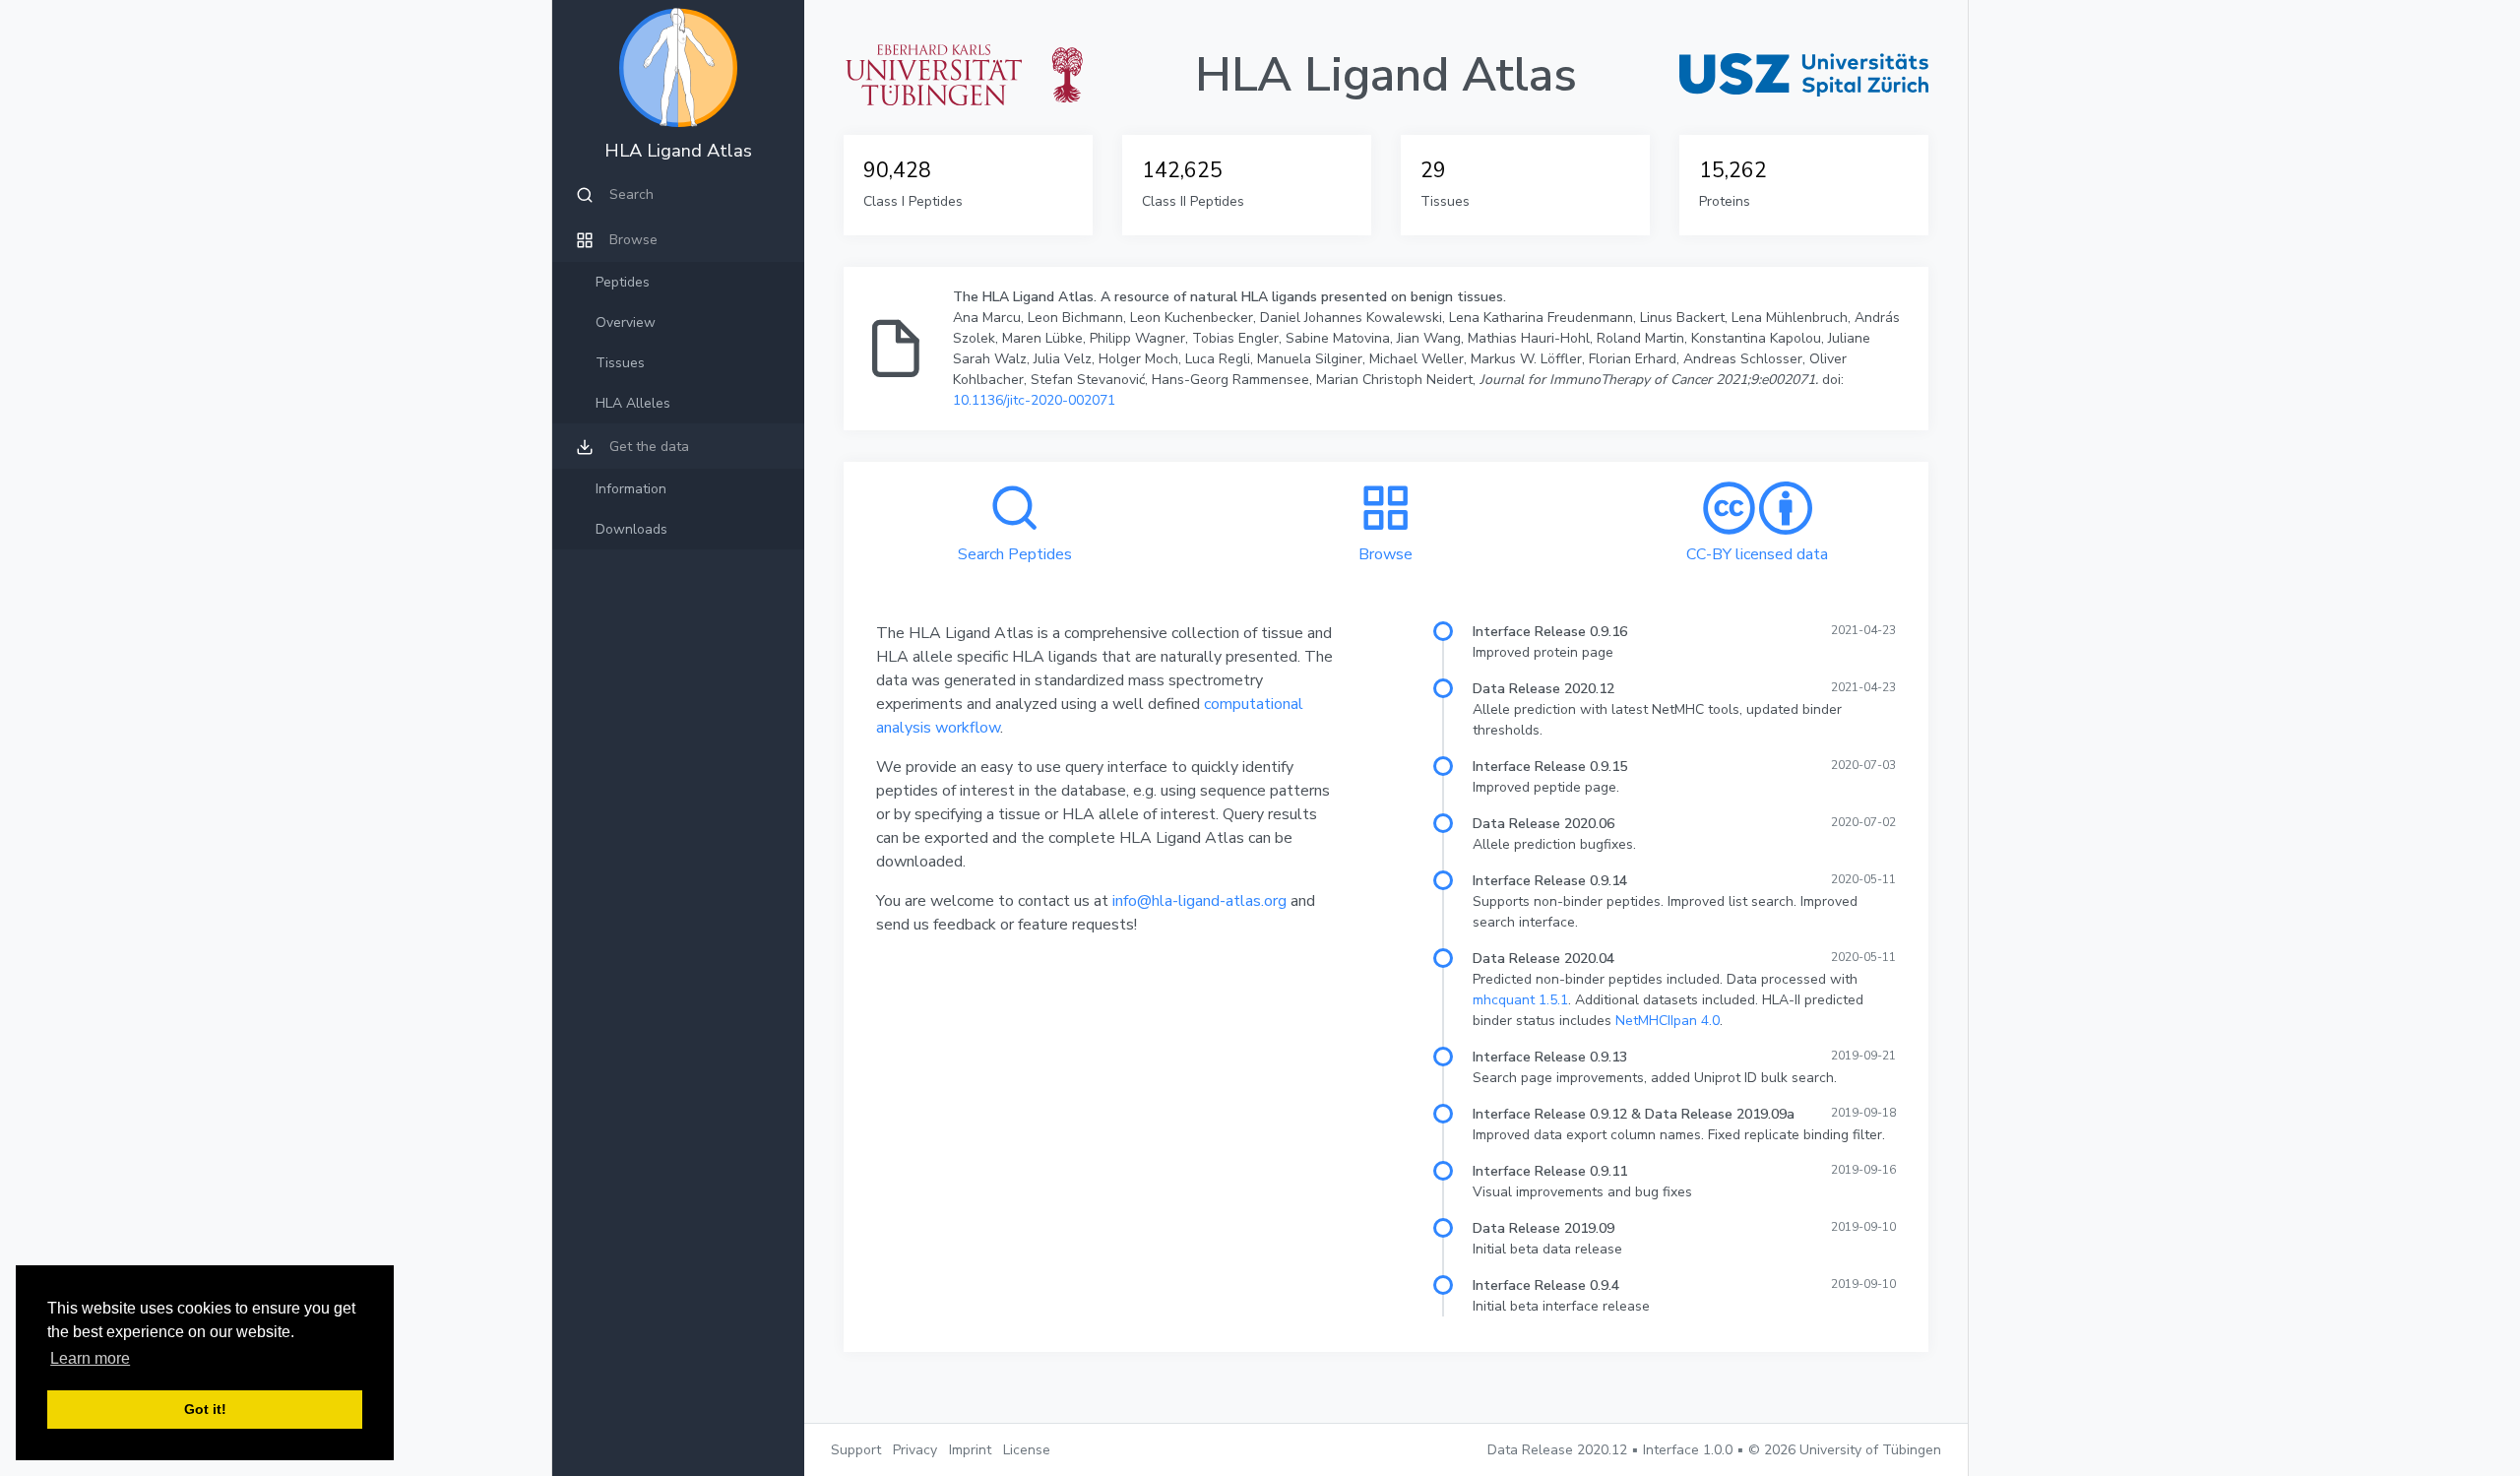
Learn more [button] (90, 1358)
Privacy (915, 1450)
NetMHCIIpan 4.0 (1668, 1021)
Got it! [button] (205, 1409)
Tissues (620, 363)
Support (856, 1450)
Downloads (631, 529)
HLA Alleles (633, 403)
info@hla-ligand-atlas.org (1199, 901)
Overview (626, 322)
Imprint (970, 1450)
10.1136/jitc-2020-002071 (1034, 400)
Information (631, 489)
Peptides (623, 282)
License (1027, 1450)
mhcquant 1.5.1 (1520, 1000)
